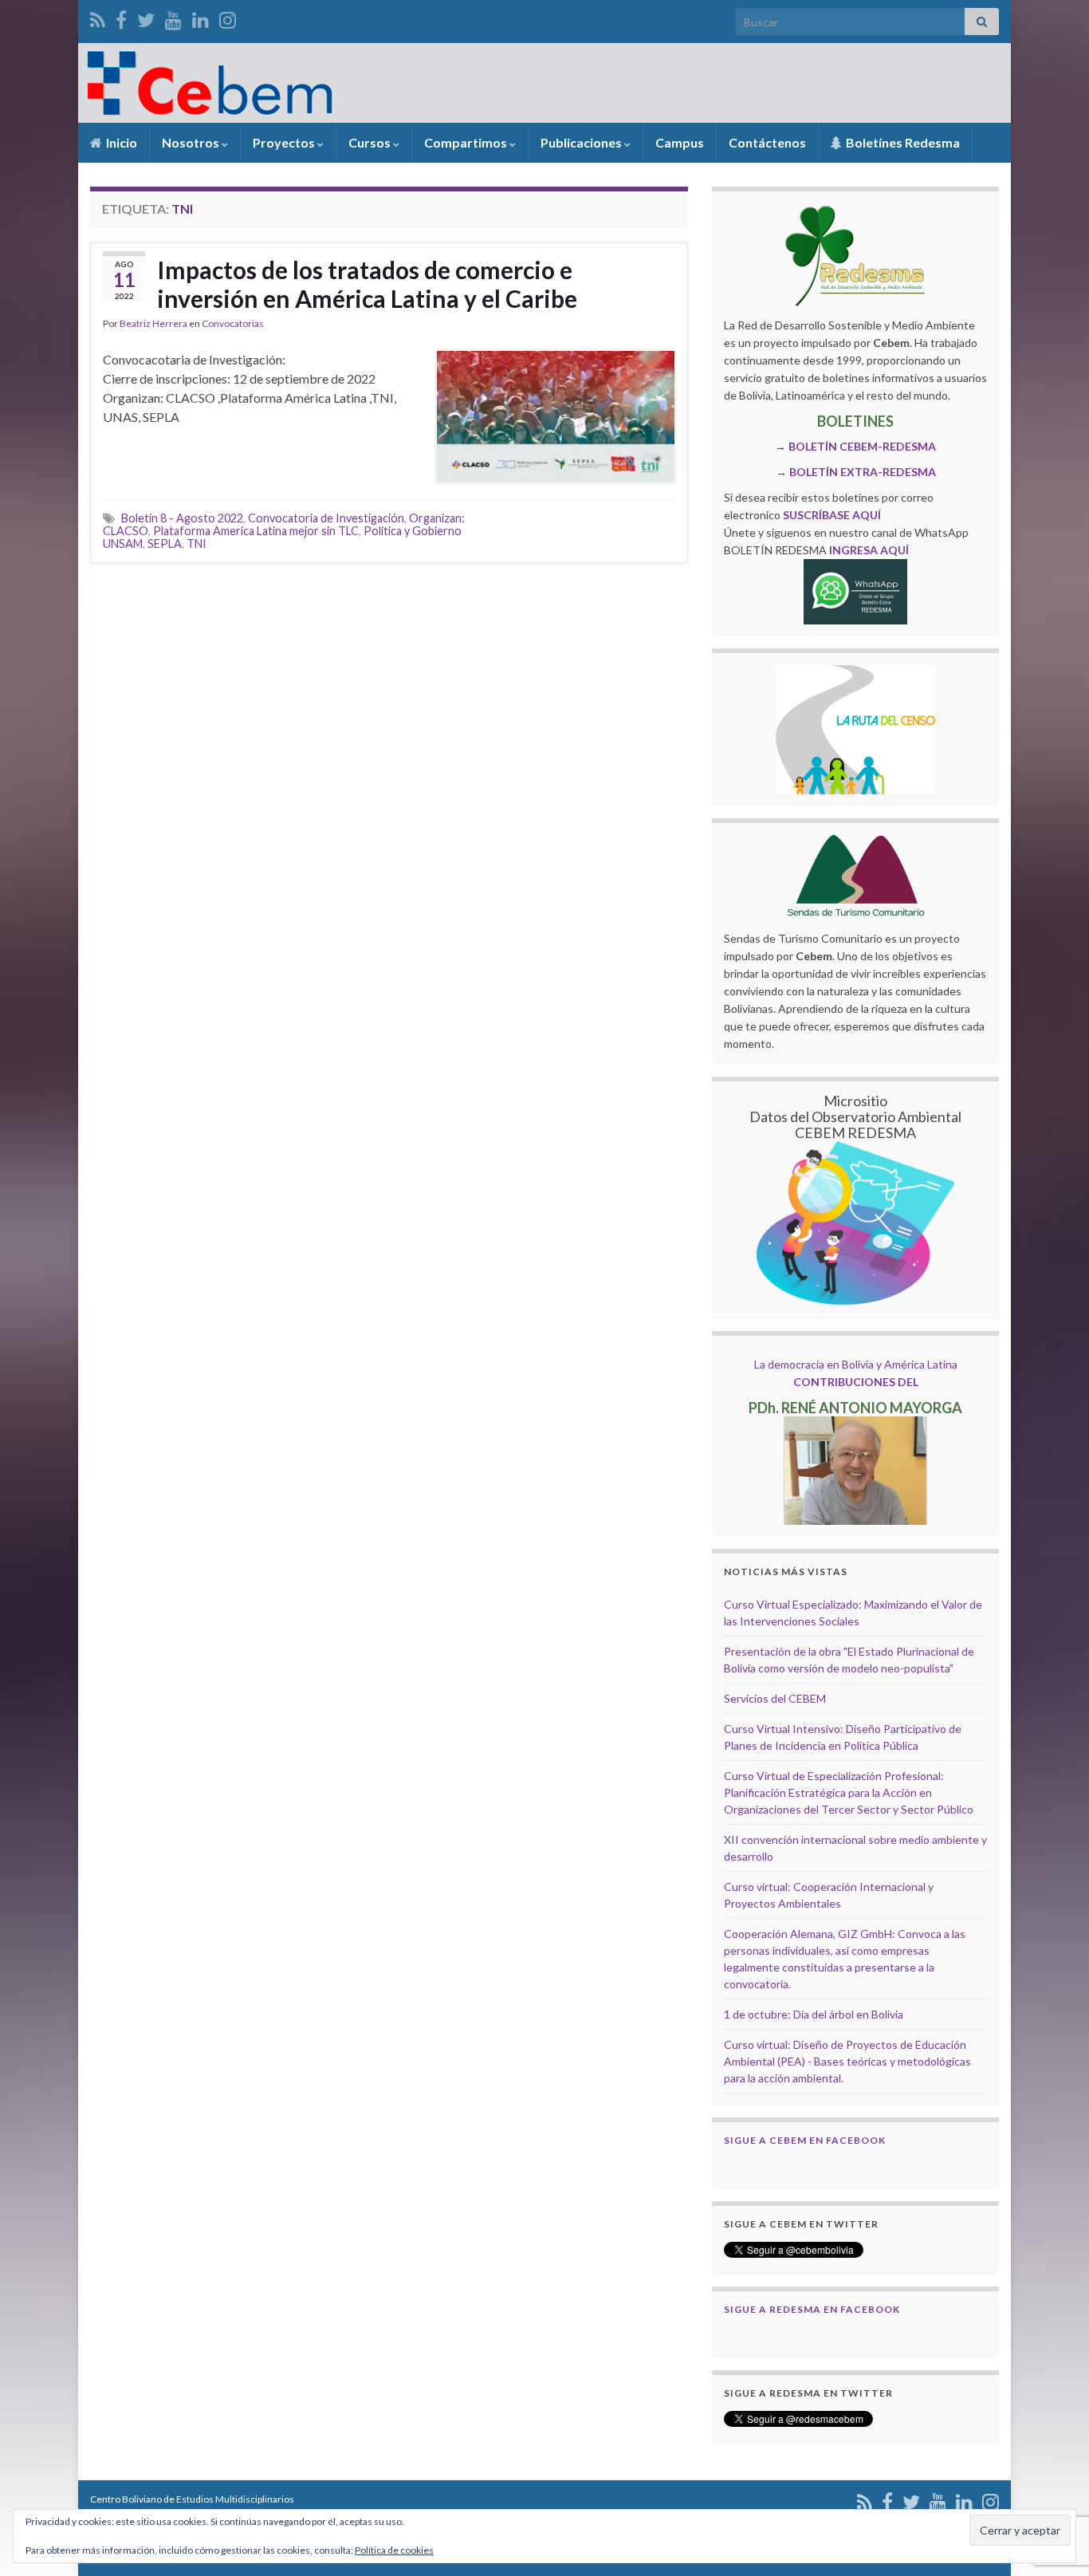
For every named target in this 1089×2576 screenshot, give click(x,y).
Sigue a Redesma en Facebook (812, 2309)
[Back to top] (1053, 2481)
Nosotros (192, 142)
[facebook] (121, 17)
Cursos (371, 142)
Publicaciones (582, 142)
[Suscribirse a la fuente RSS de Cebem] (98, 17)
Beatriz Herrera (153, 323)
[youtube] (173, 17)
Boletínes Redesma (902, 142)
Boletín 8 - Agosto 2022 (182, 518)
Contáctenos (767, 142)
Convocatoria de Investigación (326, 518)
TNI (197, 544)
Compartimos (467, 142)
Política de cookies (394, 2550)
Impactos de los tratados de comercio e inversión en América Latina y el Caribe (367, 284)
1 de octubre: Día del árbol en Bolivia (814, 2014)
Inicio (120, 142)
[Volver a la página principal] (544, 83)
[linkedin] (201, 17)
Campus (680, 142)
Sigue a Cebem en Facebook (805, 2140)
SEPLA (165, 544)
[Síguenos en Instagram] (228, 17)
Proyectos (285, 142)
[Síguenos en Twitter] (146, 17)
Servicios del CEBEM (775, 1698)
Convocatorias (233, 323)
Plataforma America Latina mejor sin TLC (256, 531)
